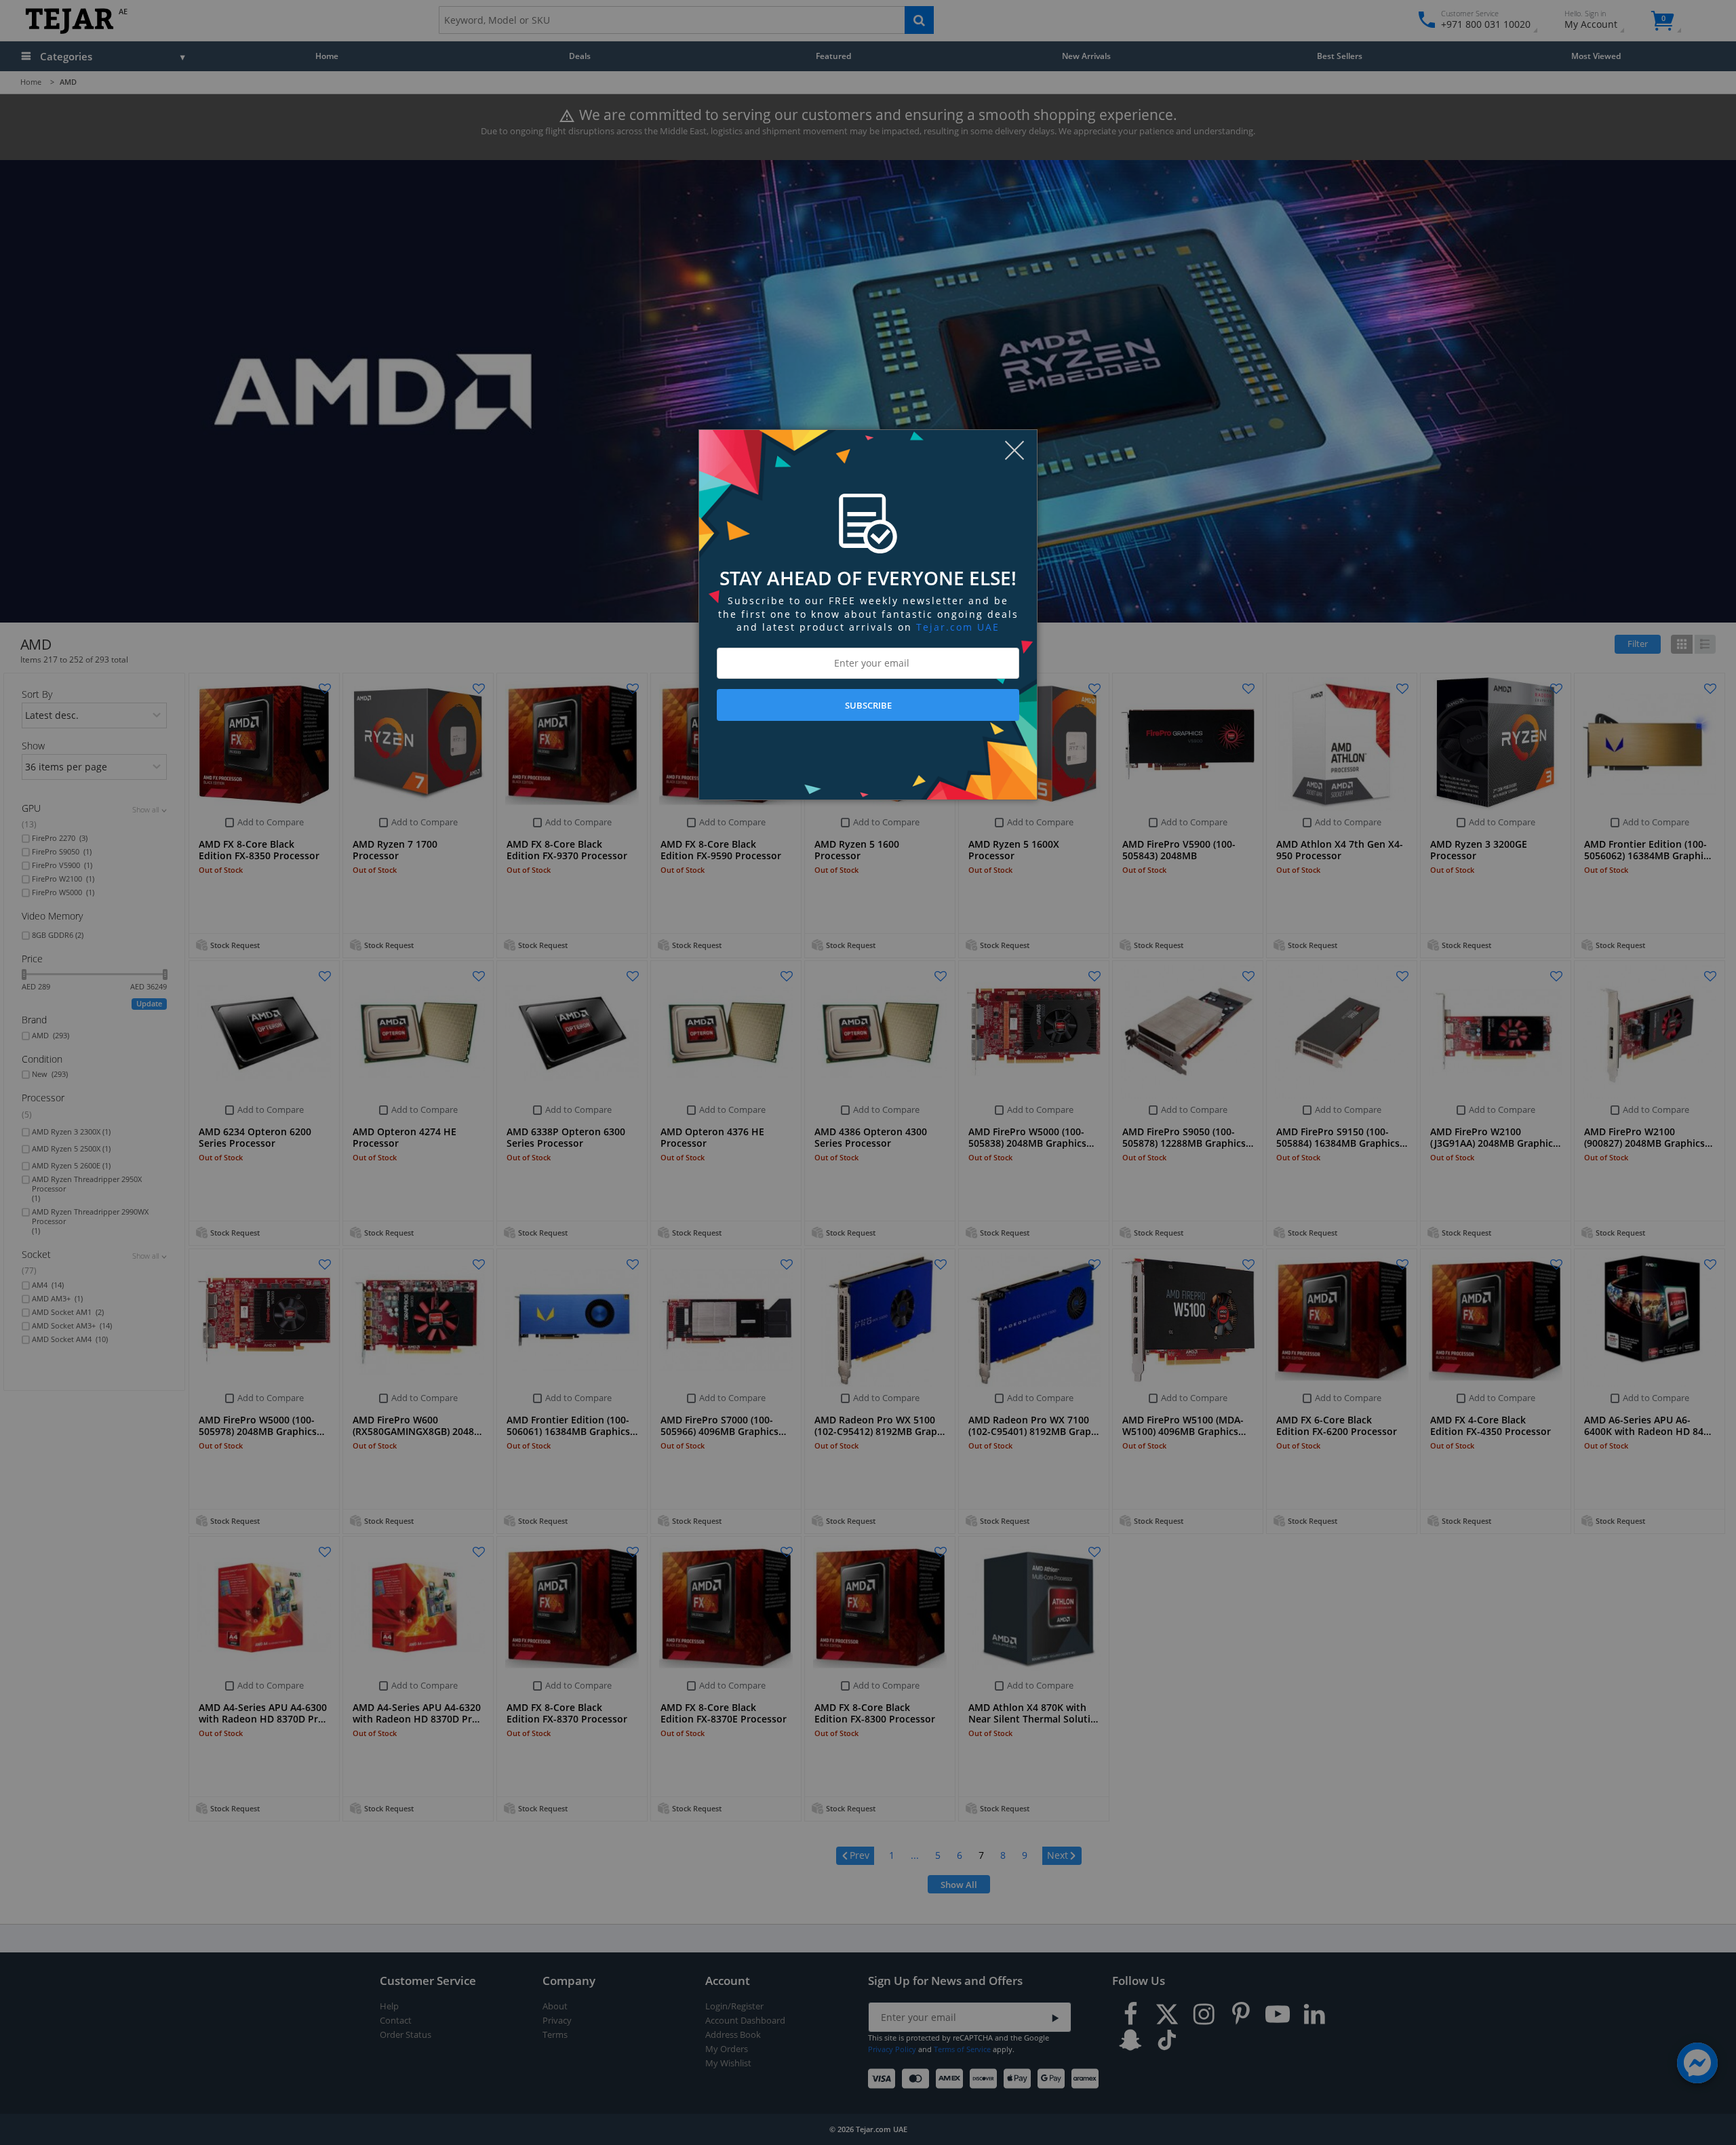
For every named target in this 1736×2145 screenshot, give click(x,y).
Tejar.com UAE (958, 627)
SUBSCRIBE (868, 705)
